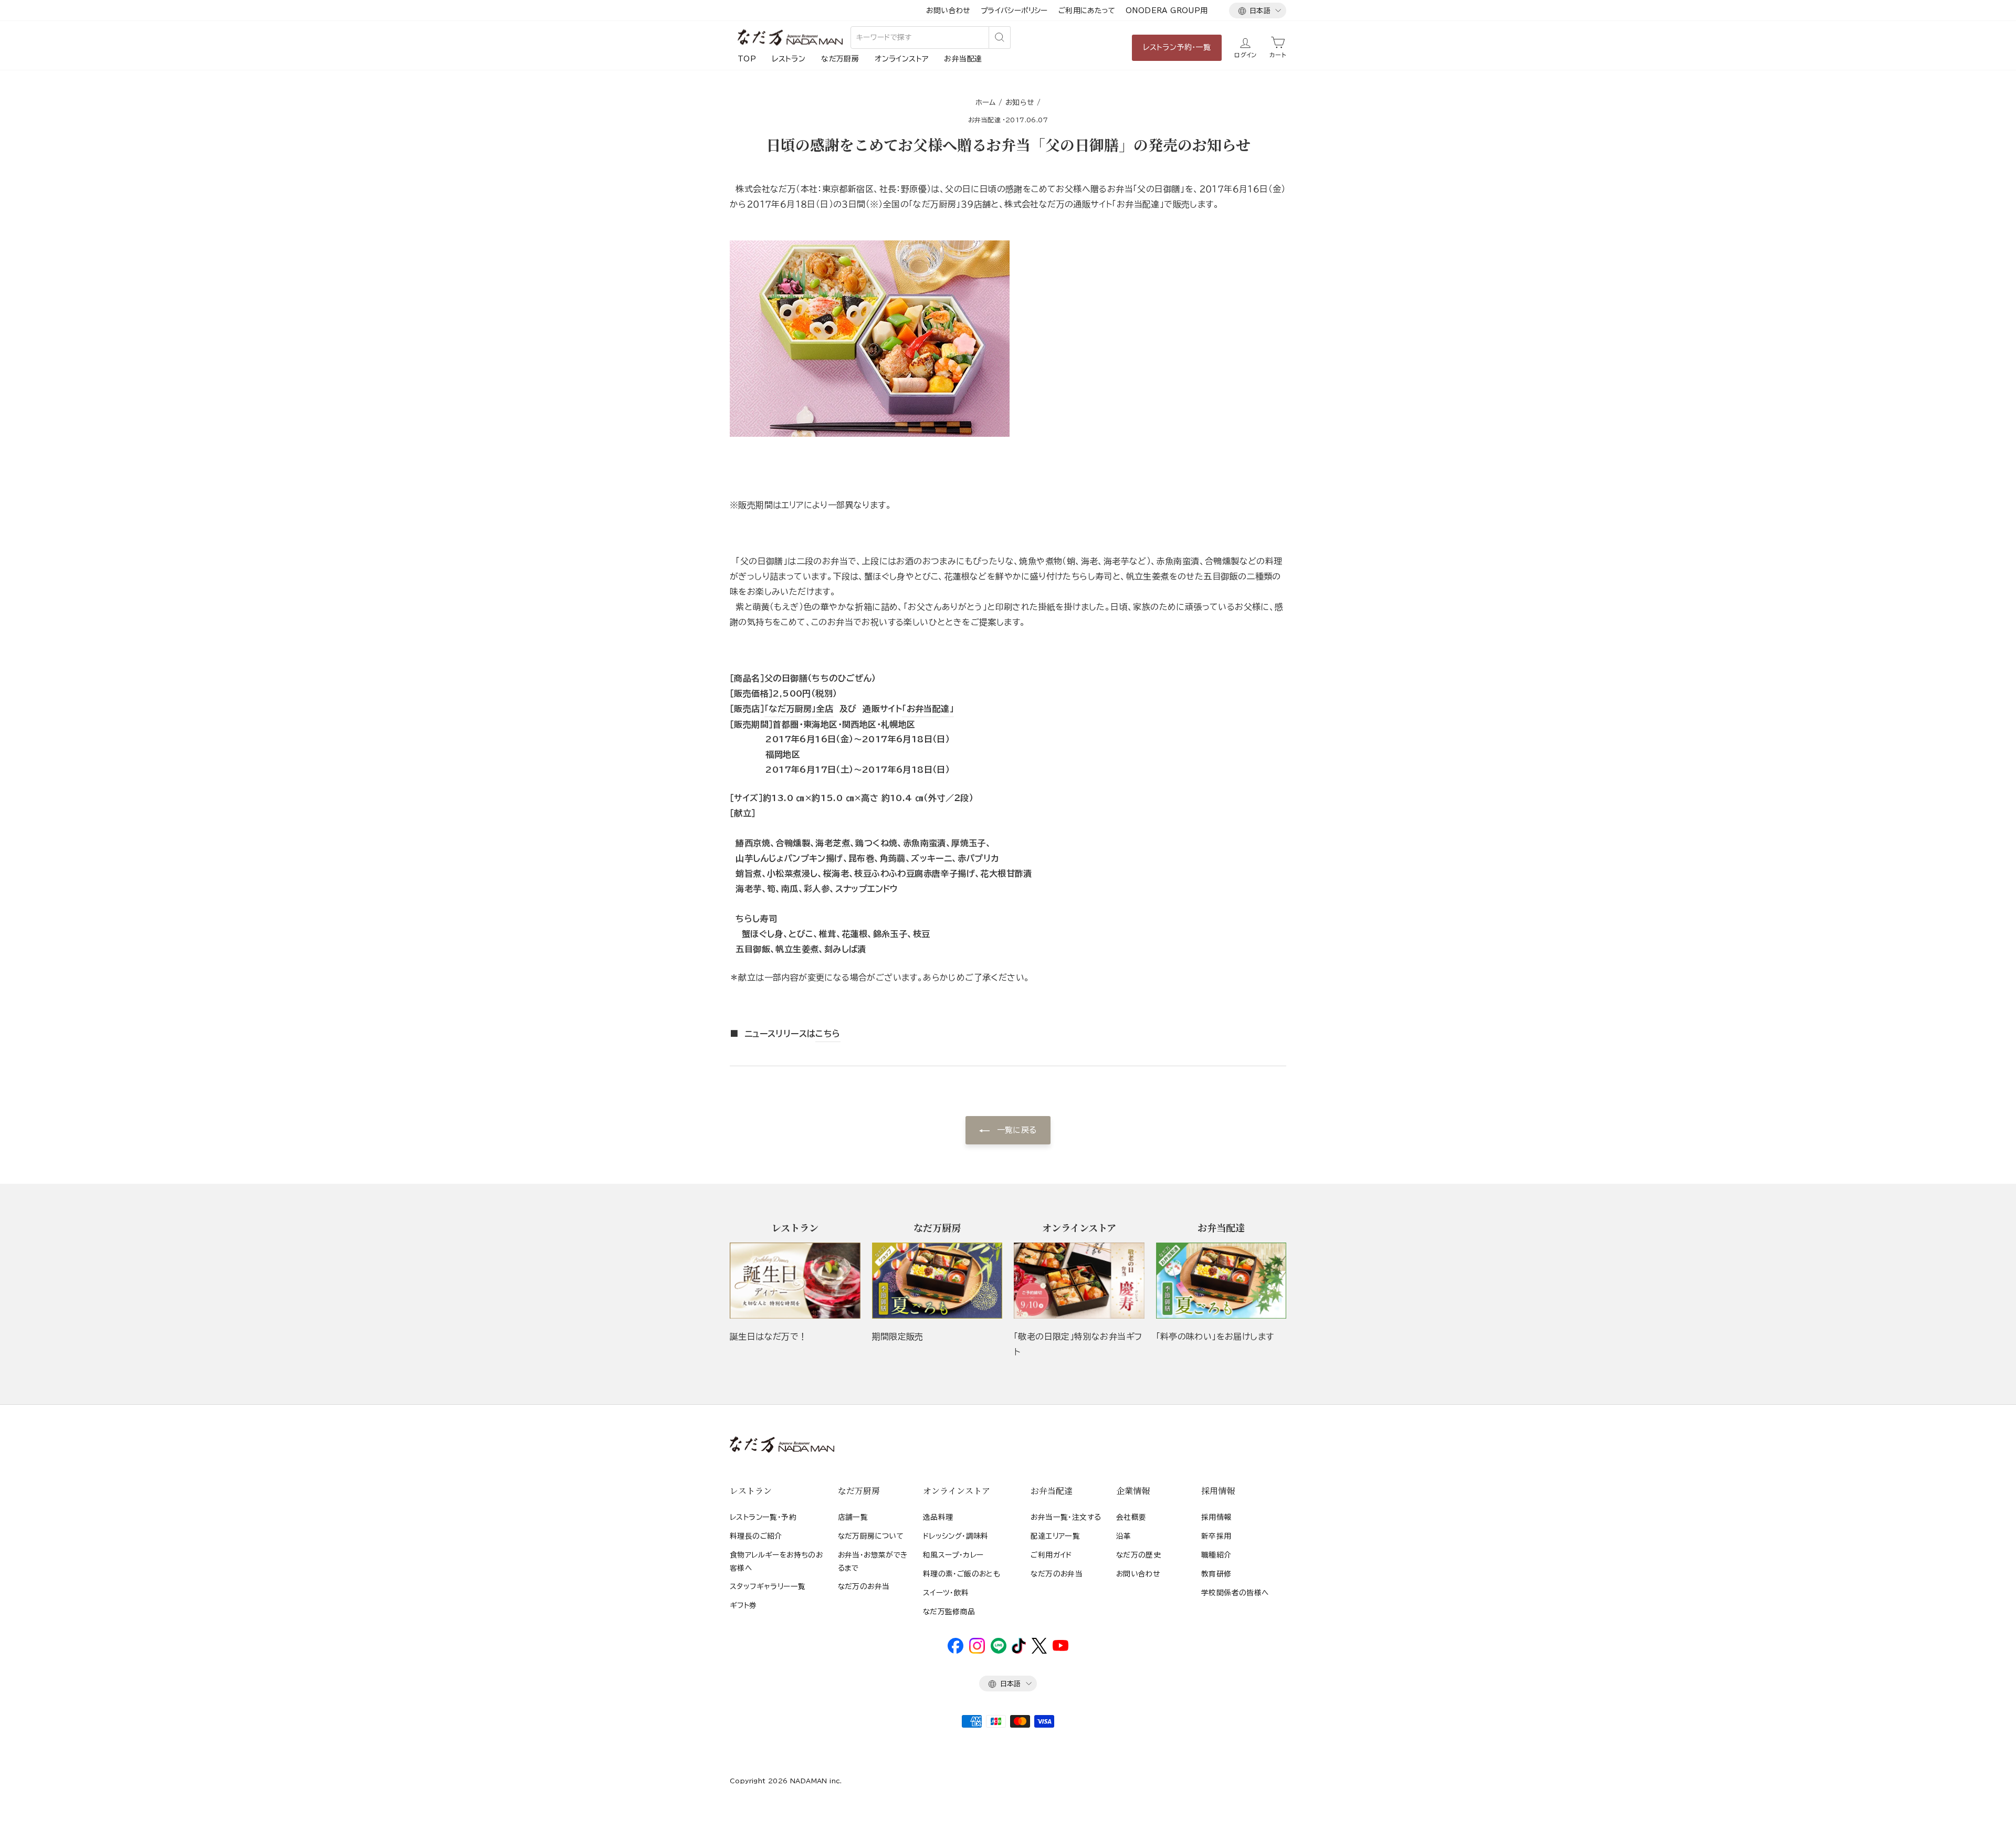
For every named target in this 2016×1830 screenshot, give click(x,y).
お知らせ (1020, 102)
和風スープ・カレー (953, 1555)
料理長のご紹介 (756, 1536)
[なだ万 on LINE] (999, 1651)
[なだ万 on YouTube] (1060, 1648)
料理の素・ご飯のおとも (962, 1574)
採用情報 (1216, 1517)
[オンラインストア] (1079, 1281)
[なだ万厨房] (937, 1281)
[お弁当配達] (1221, 1281)
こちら (828, 1034)
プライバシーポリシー (1014, 10)
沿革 (1124, 1536)
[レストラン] (795, 1281)
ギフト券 (743, 1605)
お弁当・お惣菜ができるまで (873, 1561)
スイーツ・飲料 (946, 1593)
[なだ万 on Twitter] (1039, 1651)
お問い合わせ (948, 10)
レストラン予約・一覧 (1177, 47)
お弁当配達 (963, 59)
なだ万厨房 (840, 59)
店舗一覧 (853, 1517)
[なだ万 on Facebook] (955, 1651)
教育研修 (1216, 1574)
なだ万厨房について (871, 1536)
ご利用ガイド (1051, 1555)
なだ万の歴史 (1138, 1555)
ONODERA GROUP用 (1167, 10)
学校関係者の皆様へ (1235, 1593)
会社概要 (1131, 1517)
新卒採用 (1216, 1536)
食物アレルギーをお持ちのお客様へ (776, 1561)
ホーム (986, 102)
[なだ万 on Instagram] (977, 1651)
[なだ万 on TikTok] (1019, 1651)
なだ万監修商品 (949, 1612)
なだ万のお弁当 (864, 1586)
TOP (747, 59)
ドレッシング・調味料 (956, 1536)
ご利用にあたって (1087, 10)
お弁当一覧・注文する (1066, 1517)
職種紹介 (1216, 1555)
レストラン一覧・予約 (763, 1517)
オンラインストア (901, 59)
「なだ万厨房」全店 (799, 709)
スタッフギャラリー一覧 (768, 1586)
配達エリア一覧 (1055, 1536)
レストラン (789, 59)
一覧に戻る (1015, 1130)
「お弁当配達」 (928, 709)
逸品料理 (938, 1517)
